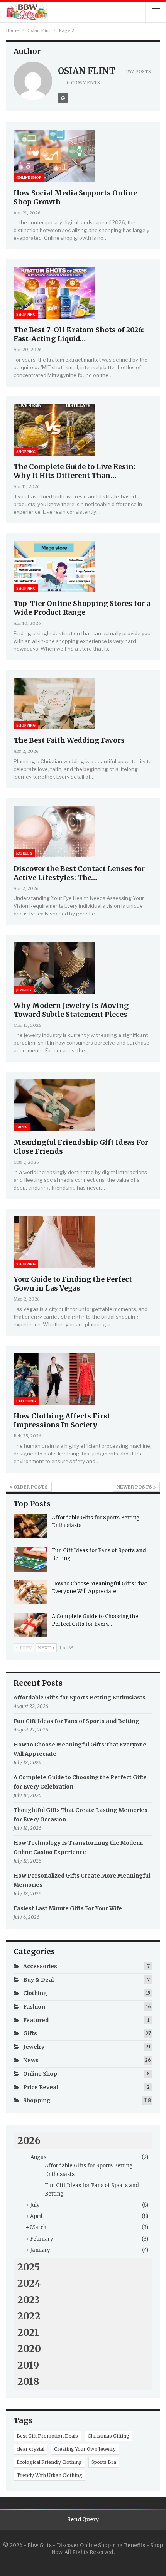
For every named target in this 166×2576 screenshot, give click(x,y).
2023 (29, 2300)
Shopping (26, 314)
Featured (36, 2020)
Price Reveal (41, 2087)
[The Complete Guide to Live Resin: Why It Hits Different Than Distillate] (54, 430)
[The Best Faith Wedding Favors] (54, 703)
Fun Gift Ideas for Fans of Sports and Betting (76, 1721)
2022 (29, 2316)
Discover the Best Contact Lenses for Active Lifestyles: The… (79, 873)
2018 (28, 2381)
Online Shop (29, 178)
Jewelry (24, 990)
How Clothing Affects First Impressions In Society (62, 1420)
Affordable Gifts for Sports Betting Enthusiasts (80, 1698)
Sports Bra (104, 2462)
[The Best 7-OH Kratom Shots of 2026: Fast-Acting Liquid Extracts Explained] (54, 293)
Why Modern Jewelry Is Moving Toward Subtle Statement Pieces (71, 1010)
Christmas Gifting (108, 2436)
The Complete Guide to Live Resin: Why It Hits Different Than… (75, 471)
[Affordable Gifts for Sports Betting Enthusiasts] (30, 1526)
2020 (29, 2349)
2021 (28, 2332)
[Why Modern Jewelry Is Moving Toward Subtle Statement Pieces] (54, 968)
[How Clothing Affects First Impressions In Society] (54, 1379)
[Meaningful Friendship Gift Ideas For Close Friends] (54, 1105)
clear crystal (30, 2449)
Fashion (24, 853)
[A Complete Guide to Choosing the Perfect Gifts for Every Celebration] (30, 1625)
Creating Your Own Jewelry (85, 2449)
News (31, 2060)
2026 (29, 2140)
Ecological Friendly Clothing (49, 2462)
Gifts (22, 1127)
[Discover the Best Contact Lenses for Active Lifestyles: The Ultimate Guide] (54, 831)
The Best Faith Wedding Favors (69, 740)
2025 (29, 2267)
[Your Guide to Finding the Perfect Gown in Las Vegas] (54, 1242)
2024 (29, 2283)
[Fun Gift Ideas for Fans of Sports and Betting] (30, 1559)
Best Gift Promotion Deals (47, 2436)
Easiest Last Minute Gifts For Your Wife (68, 1908)
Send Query (83, 2519)
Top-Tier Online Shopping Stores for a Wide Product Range (82, 608)
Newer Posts (135, 1487)
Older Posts (30, 1487)
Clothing (26, 1401)
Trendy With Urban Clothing (49, 2475)
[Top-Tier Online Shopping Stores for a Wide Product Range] (54, 567)
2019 (28, 2365)
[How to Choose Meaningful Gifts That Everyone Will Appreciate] (30, 1592)
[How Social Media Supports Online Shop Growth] (54, 156)
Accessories (40, 1966)
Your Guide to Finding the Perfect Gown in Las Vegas (73, 1284)
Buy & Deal (38, 1980)
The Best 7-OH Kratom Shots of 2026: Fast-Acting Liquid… (79, 334)
